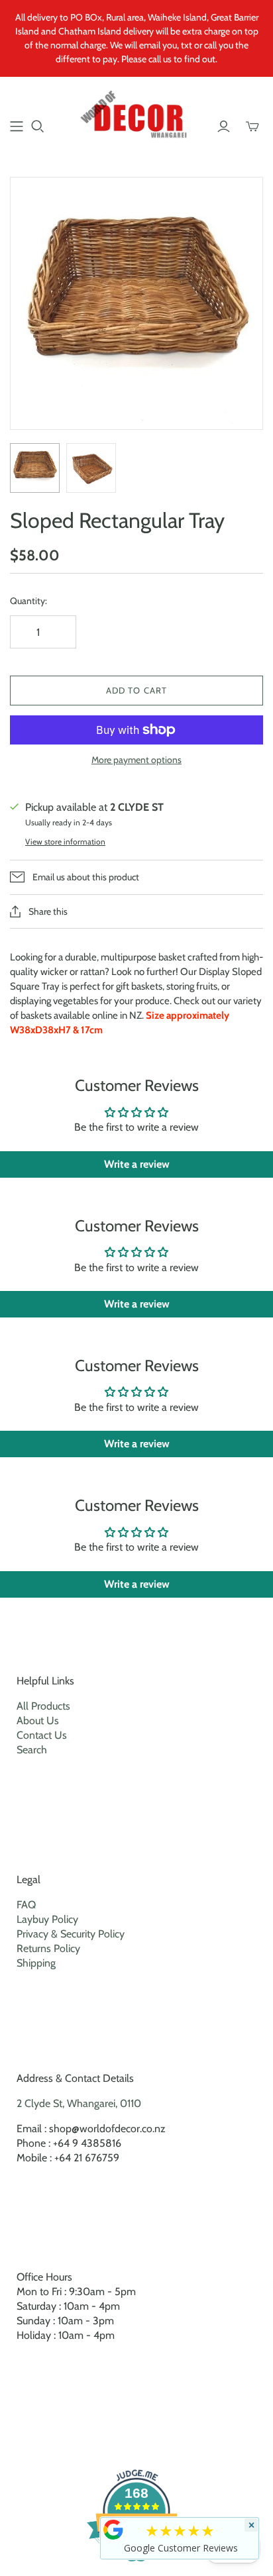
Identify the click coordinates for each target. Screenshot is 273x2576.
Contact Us (42, 1735)
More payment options (136, 760)
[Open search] (38, 127)
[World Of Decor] (136, 117)
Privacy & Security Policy (71, 1934)
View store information (65, 842)
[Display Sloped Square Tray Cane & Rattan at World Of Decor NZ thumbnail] (35, 468)
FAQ (26, 1905)
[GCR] (113, 2530)
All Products (43, 1706)
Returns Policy (48, 1948)
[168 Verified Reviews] (136, 2568)
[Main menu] (17, 127)
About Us (38, 1721)
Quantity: (28, 601)
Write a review (137, 1164)
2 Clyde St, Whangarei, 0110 (79, 2103)
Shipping (36, 1963)
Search (32, 1750)
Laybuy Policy (47, 1919)
